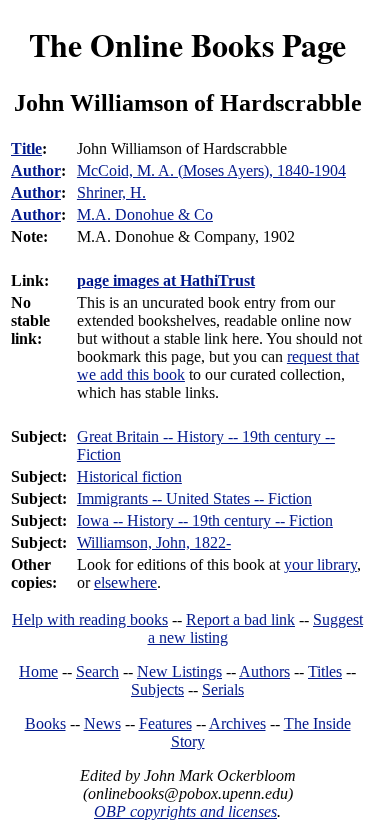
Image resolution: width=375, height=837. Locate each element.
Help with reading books (90, 619)
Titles (325, 671)
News (102, 723)
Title (26, 148)
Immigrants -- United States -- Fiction (194, 498)
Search (97, 671)
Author (36, 170)
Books (45, 723)
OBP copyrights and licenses (185, 811)
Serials (223, 689)
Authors (264, 671)
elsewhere (125, 582)
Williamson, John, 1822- (154, 542)
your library (320, 564)
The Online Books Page (187, 44)
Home (38, 671)
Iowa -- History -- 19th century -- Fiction (205, 520)
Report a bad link (240, 619)
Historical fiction (129, 476)
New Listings (179, 671)
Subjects (157, 689)
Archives (237, 723)
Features (165, 723)
